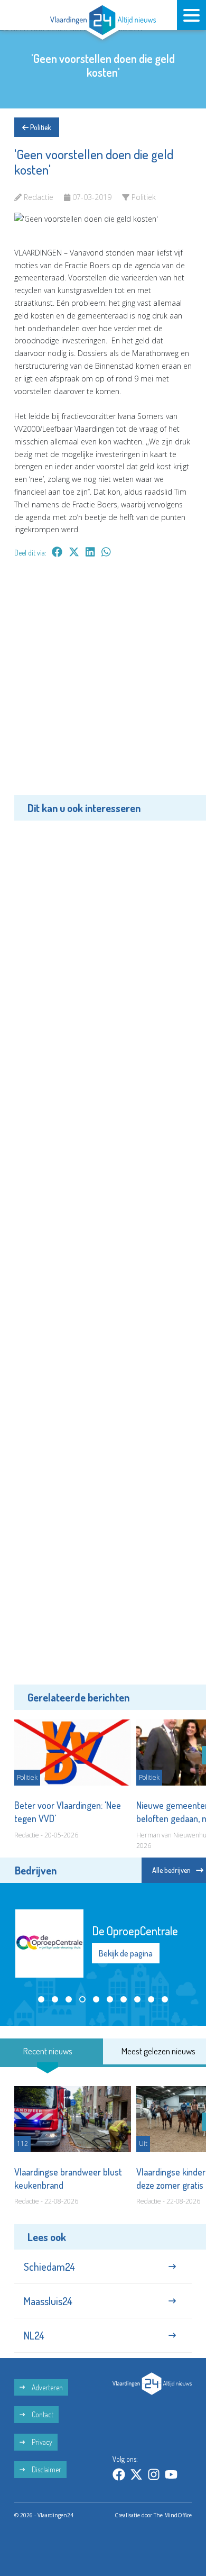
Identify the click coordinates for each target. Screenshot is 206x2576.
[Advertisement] (103, 684)
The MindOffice (173, 2515)
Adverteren (46, 2387)
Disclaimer (46, 2469)
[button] (41, 1999)
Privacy (41, 2442)
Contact (42, 2414)
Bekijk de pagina (126, 1953)
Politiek (40, 127)
